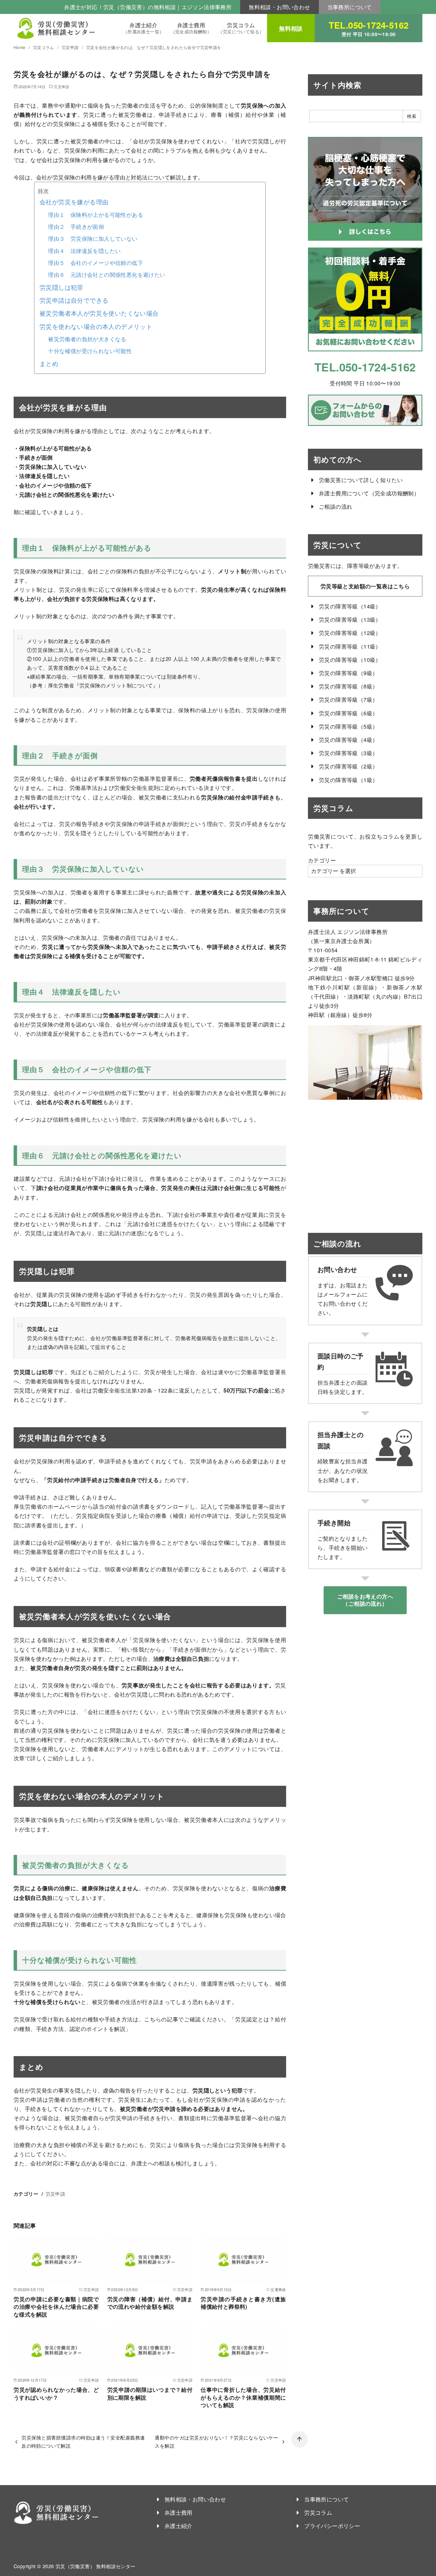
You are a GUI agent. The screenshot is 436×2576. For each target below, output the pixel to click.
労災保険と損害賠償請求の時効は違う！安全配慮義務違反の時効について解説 (83, 2441)
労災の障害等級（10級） (350, 660)
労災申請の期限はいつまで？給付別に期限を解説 (150, 2393)
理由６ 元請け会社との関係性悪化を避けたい (107, 275)
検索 (412, 116)
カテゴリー (322, 860)
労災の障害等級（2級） (348, 766)
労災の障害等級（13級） (350, 619)
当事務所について (350, 7)
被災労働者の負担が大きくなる (87, 339)
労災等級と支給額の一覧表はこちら (365, 586)
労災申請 (71, 47)
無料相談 (291, 28)
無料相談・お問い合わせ (279, 7)
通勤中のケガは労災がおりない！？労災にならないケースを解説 (216, 2441)
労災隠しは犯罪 (61, 287)
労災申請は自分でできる (74, 300)
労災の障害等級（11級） (350, 646)
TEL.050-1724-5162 (369, 28)
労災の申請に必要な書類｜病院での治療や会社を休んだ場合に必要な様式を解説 (56, 2307)
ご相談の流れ (336, 506)
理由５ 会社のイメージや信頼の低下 (96, 263)
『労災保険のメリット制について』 (116, 685)
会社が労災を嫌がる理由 (74, 202)
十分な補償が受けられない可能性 (90, 351)
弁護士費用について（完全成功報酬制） (369, 493)
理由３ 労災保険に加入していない (93, 238)
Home (20, 47)
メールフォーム (342, 1294)
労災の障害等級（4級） (348, 740)
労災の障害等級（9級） (348, 673)
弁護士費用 (191, 28)
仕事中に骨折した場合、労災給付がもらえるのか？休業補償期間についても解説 (243, 2397)
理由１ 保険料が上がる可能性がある (96, 215)
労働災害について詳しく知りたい (361, 480)
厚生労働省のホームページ (48, 1506)
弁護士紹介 (144, 28)
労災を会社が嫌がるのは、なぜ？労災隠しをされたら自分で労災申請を (154, 47)
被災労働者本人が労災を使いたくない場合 (99, 313)
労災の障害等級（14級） (350, 606)
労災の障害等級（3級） (348, 753)
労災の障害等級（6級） (348, 713)
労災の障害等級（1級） (348, 780)
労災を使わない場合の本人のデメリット (96, 326)
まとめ (49, 363)
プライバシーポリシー (332, 2526)
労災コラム (241, 28)
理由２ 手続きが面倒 (76, 227)
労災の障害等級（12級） (350, 633)
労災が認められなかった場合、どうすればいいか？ (56, 2393)
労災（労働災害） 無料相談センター (96, 2566)
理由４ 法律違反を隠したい (84, 251)
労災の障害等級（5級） (348, 726)
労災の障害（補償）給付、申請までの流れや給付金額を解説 (150, 2303)
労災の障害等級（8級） (348, 686)
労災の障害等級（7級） (348, 699)
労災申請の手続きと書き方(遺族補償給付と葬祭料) (243, 2303)
